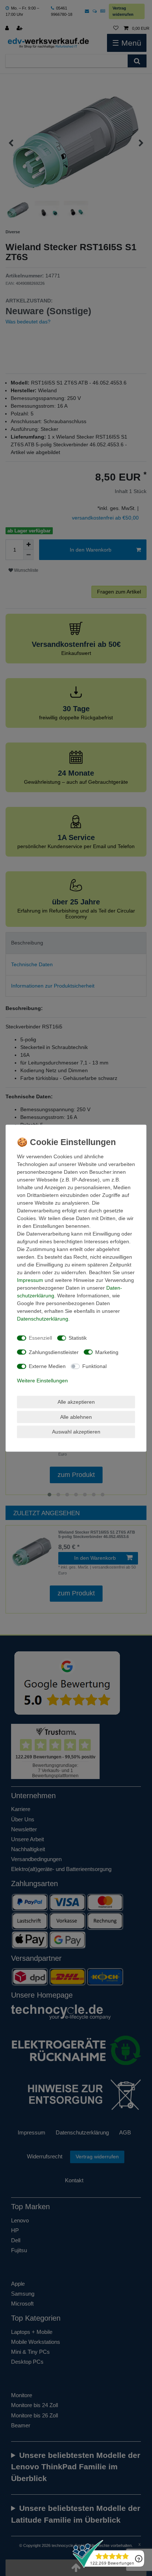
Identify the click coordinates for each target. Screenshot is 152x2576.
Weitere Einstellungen (42, 1380)
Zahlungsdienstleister (54, 1352)
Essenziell (40, 1338)
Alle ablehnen (76, 1417)
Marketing (107, 1352)
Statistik (78, 1338)
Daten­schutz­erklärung (43, 1318)
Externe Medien (47, 1366)
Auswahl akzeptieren (76, 1432)
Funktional (94, 1366)
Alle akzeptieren (76, 1402)
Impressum (30, 1280)
